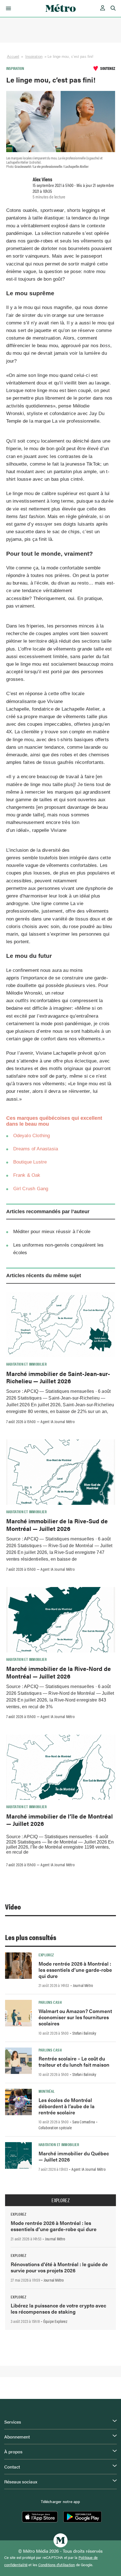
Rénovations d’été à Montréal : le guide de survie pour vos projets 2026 (59, 2267)
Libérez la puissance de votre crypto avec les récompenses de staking (58, 2308)
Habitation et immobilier (27, 1364)
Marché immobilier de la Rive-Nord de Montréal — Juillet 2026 (59, 1672)
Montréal (47, 2091)
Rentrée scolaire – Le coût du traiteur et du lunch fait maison (74, 2061)
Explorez (46, 1955)
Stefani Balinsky (84, 2033)
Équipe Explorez (55, 2321)
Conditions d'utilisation (57, 2565)
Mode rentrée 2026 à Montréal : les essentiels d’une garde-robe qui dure (75, 1970)
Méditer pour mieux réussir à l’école (52, 1232)
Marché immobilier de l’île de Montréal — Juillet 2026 (60, 1820)
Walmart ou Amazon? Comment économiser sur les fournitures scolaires (75, 2017)
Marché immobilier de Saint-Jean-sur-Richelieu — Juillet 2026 (58, 1377)
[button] (7, 8)
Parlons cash (50, 2002)
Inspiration (34, 57)
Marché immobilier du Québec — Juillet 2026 (74, 2156)
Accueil (13, 57)
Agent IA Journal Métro (57, 1421)
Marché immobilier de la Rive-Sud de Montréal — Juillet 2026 (57, 1524)
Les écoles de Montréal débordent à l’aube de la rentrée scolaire (67, 2106)
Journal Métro (83, 1985)
